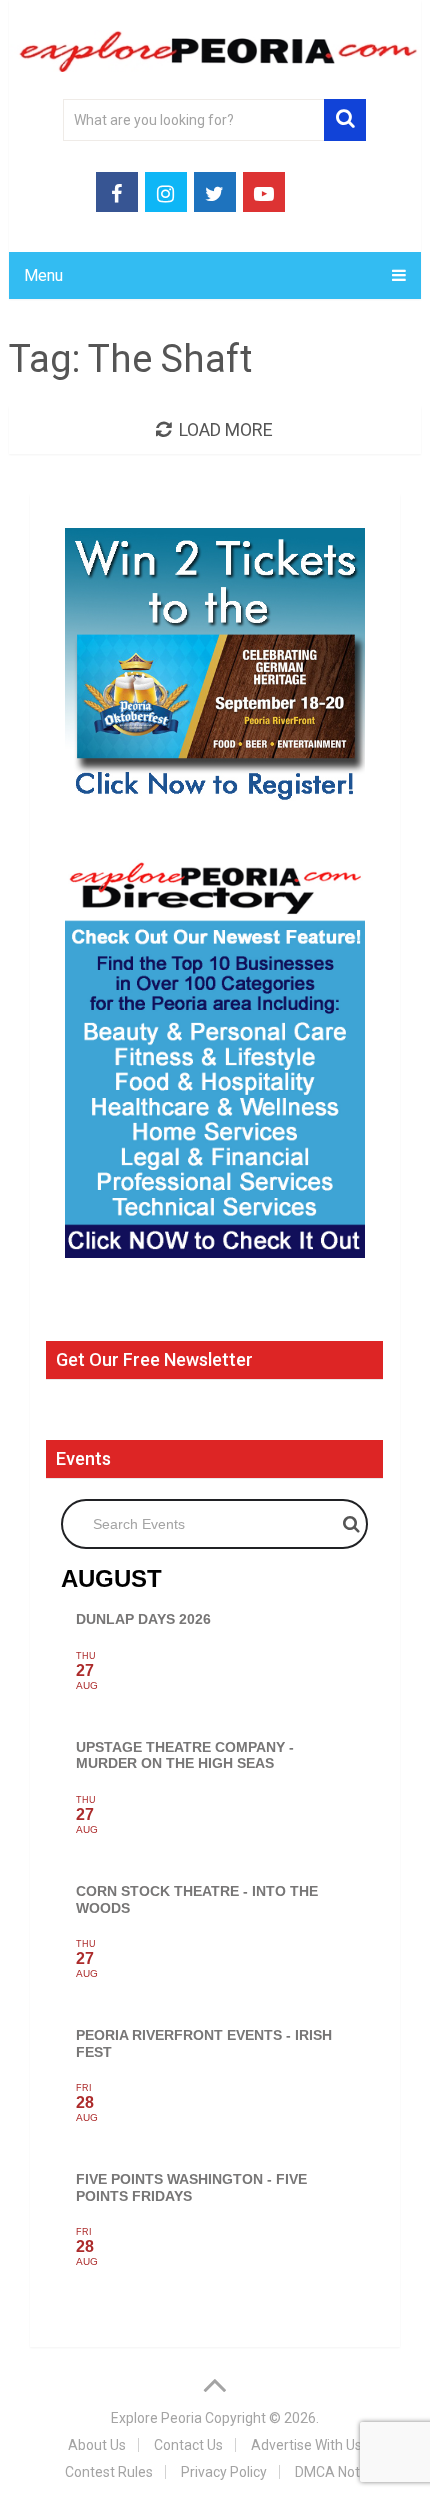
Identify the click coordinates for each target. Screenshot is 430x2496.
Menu (43, 275)
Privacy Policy (224, 2472)
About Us (97, 2445)
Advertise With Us (306, 2445)
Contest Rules (109, 2472)
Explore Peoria (156, 2418)
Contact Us (188, 2445)
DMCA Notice (336, 2472)
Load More (226, 429)
